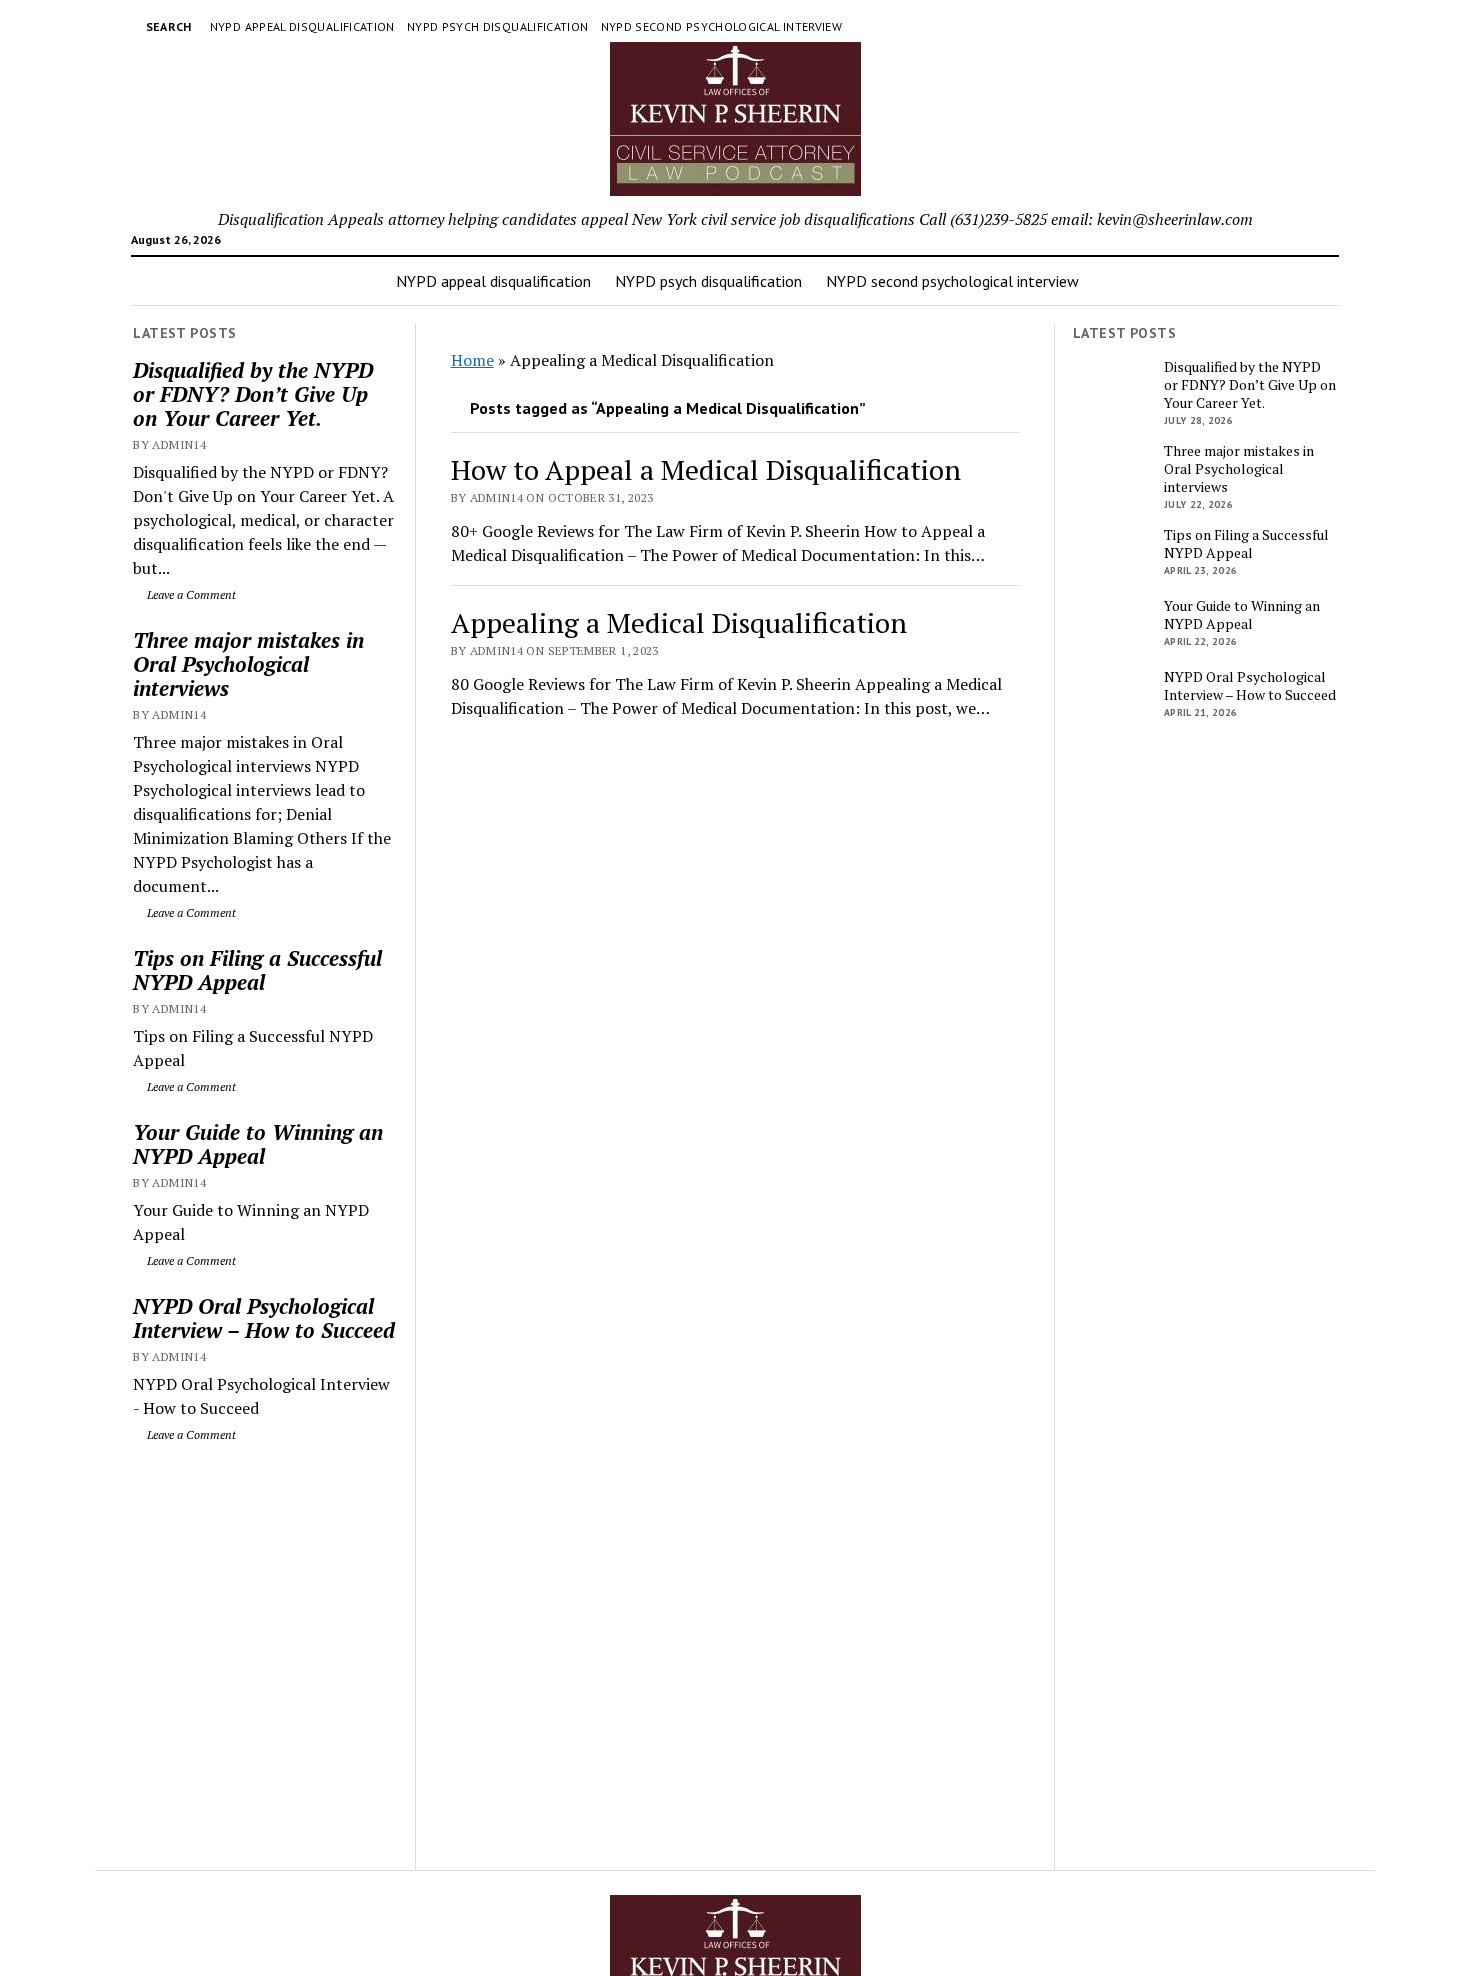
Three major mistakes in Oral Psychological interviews (248, 664)
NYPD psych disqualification (498, 26)
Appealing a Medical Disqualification (679, 622)
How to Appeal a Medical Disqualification (706, 469)
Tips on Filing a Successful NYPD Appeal (257, 970)
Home (472, 360)
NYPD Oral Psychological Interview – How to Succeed (264, 1318)
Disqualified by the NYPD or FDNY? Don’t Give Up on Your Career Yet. (253, 394)
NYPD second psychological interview (722, 26)
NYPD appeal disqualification (302, 26)
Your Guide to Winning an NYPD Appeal (258, 1144)
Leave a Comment (190, 594)
